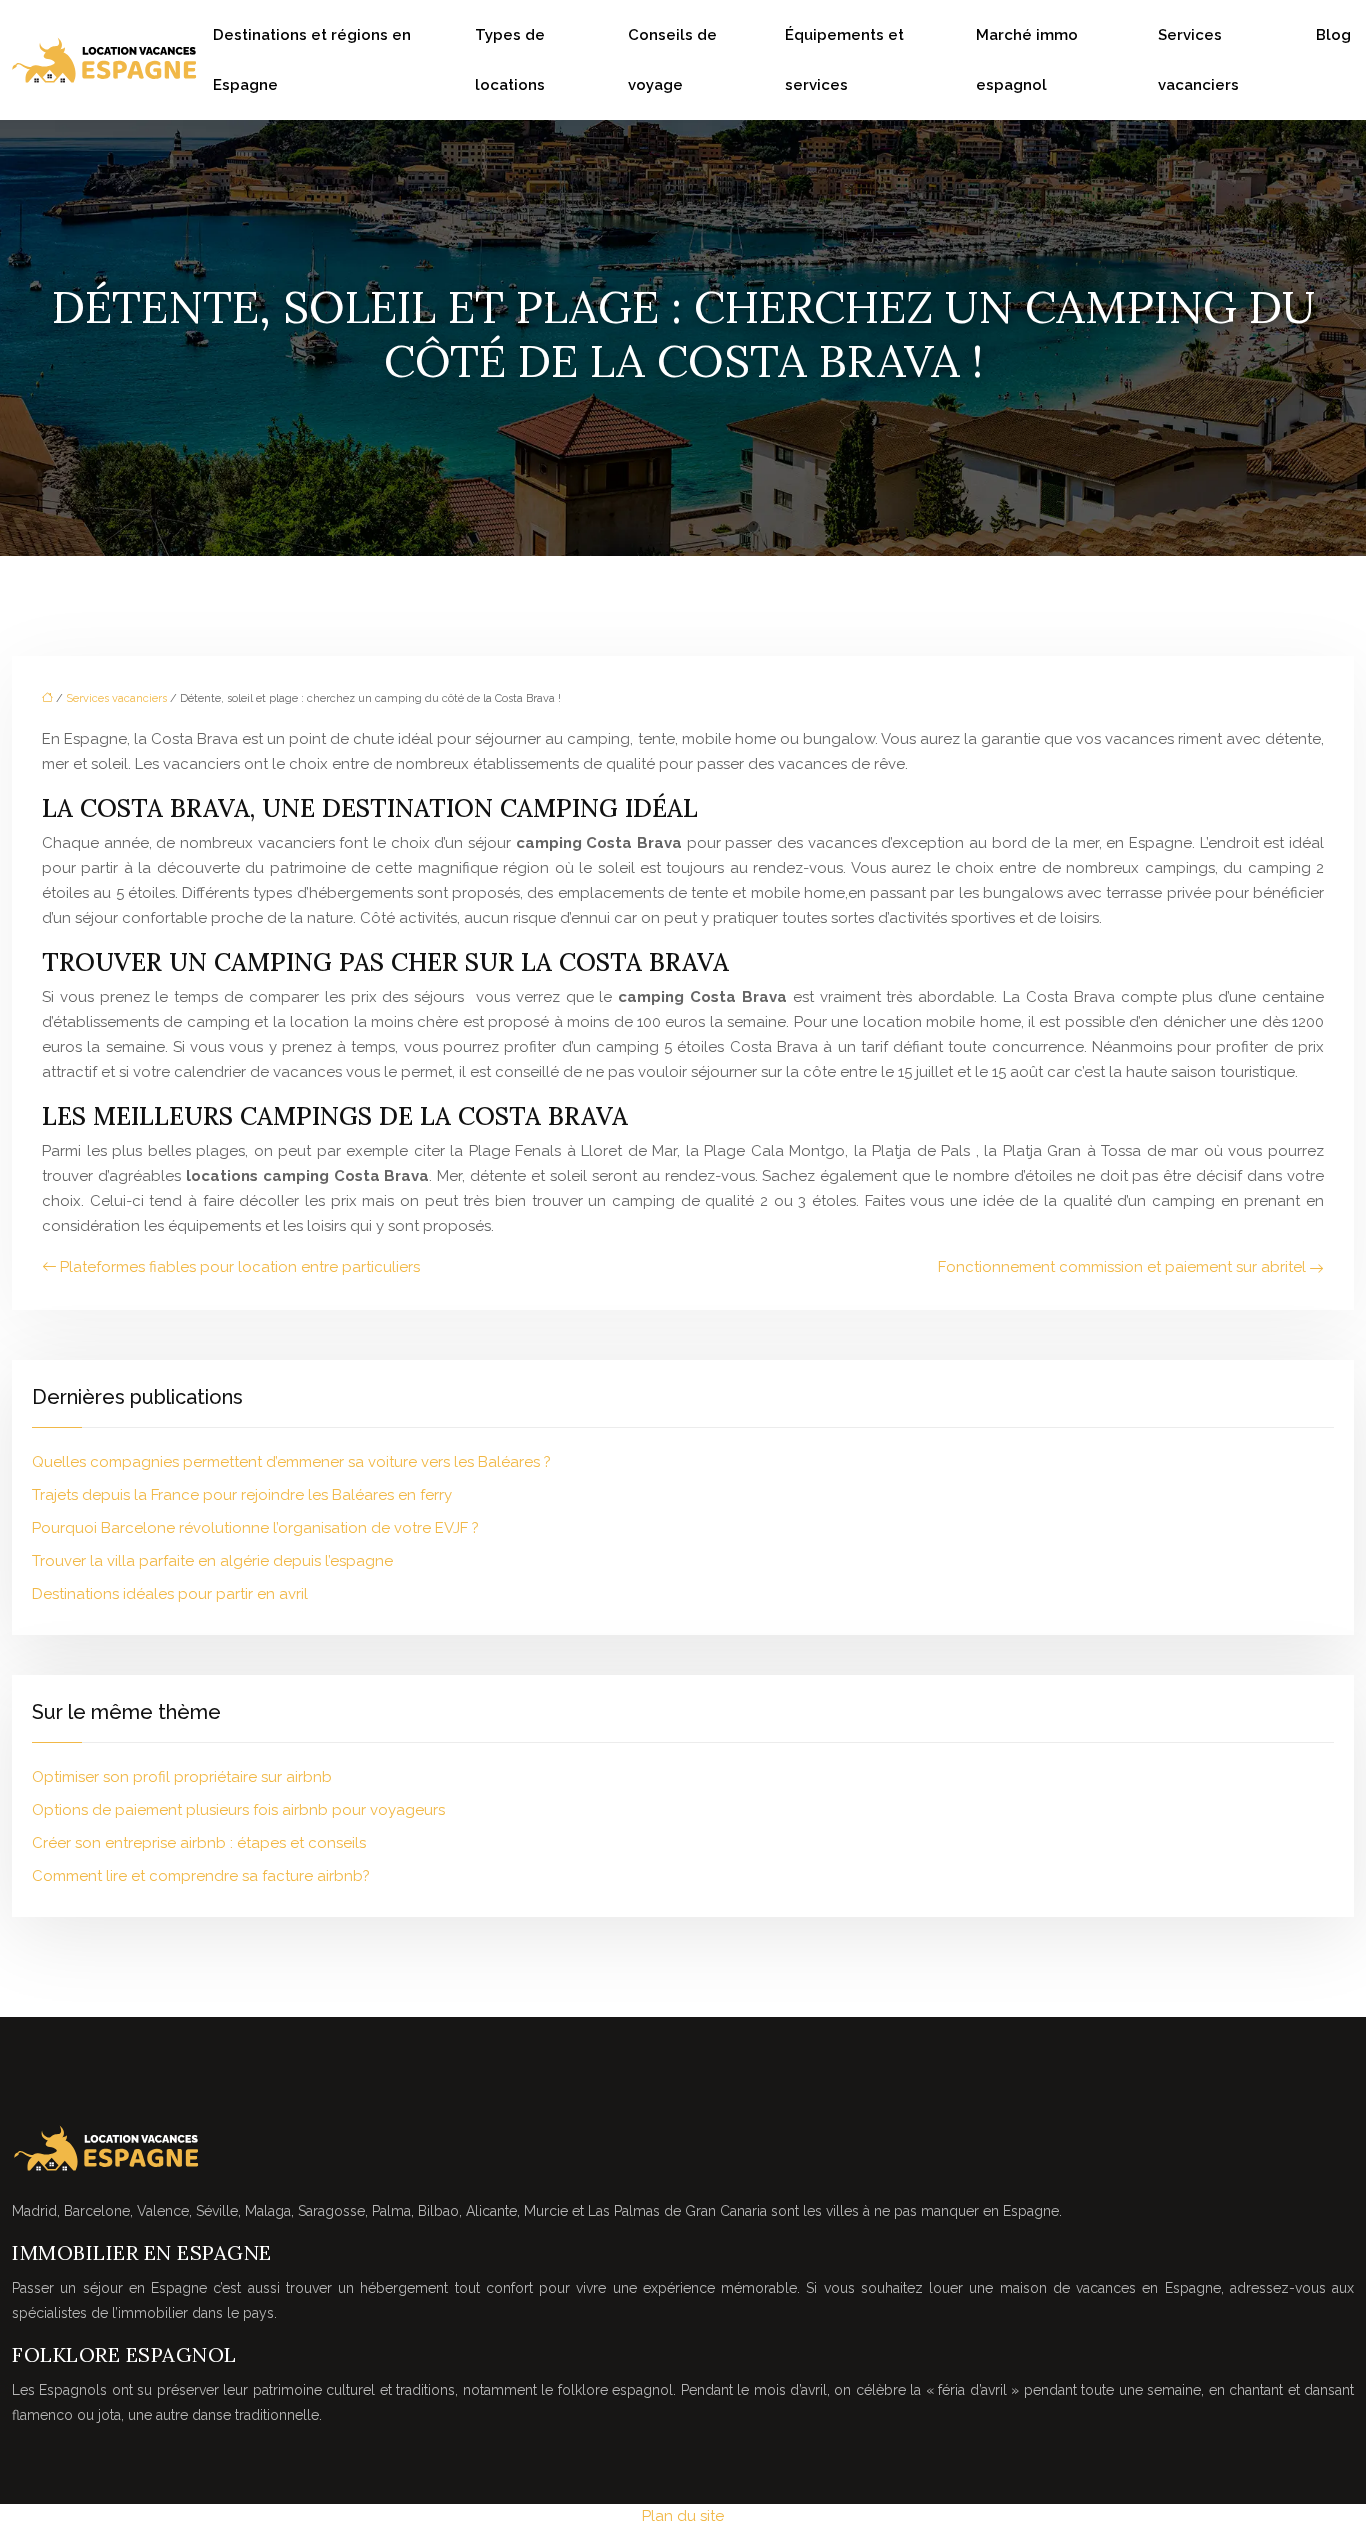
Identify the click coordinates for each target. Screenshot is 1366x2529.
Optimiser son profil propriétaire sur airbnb (182, 1777)
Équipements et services (844, 60)
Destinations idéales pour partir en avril (170, 1594)
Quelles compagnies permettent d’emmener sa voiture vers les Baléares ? (291, 1462)
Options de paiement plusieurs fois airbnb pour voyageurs (238, 1810)
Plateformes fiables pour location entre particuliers (240, 1267)
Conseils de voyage (672, 60)
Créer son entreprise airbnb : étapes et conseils (199, 1843)
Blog (1333, 35)
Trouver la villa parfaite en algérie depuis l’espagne (212, 1561)
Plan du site (683, 2516)
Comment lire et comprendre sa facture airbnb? (201, 1876)
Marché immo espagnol (1027, 60)
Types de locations (510, 60)
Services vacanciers (1198, 60)
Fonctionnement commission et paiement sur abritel (1122, 1267)
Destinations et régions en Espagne (312, 60)
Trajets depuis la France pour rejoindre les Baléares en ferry (242, 1495)
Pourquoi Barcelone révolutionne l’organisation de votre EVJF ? (255, 1528)
